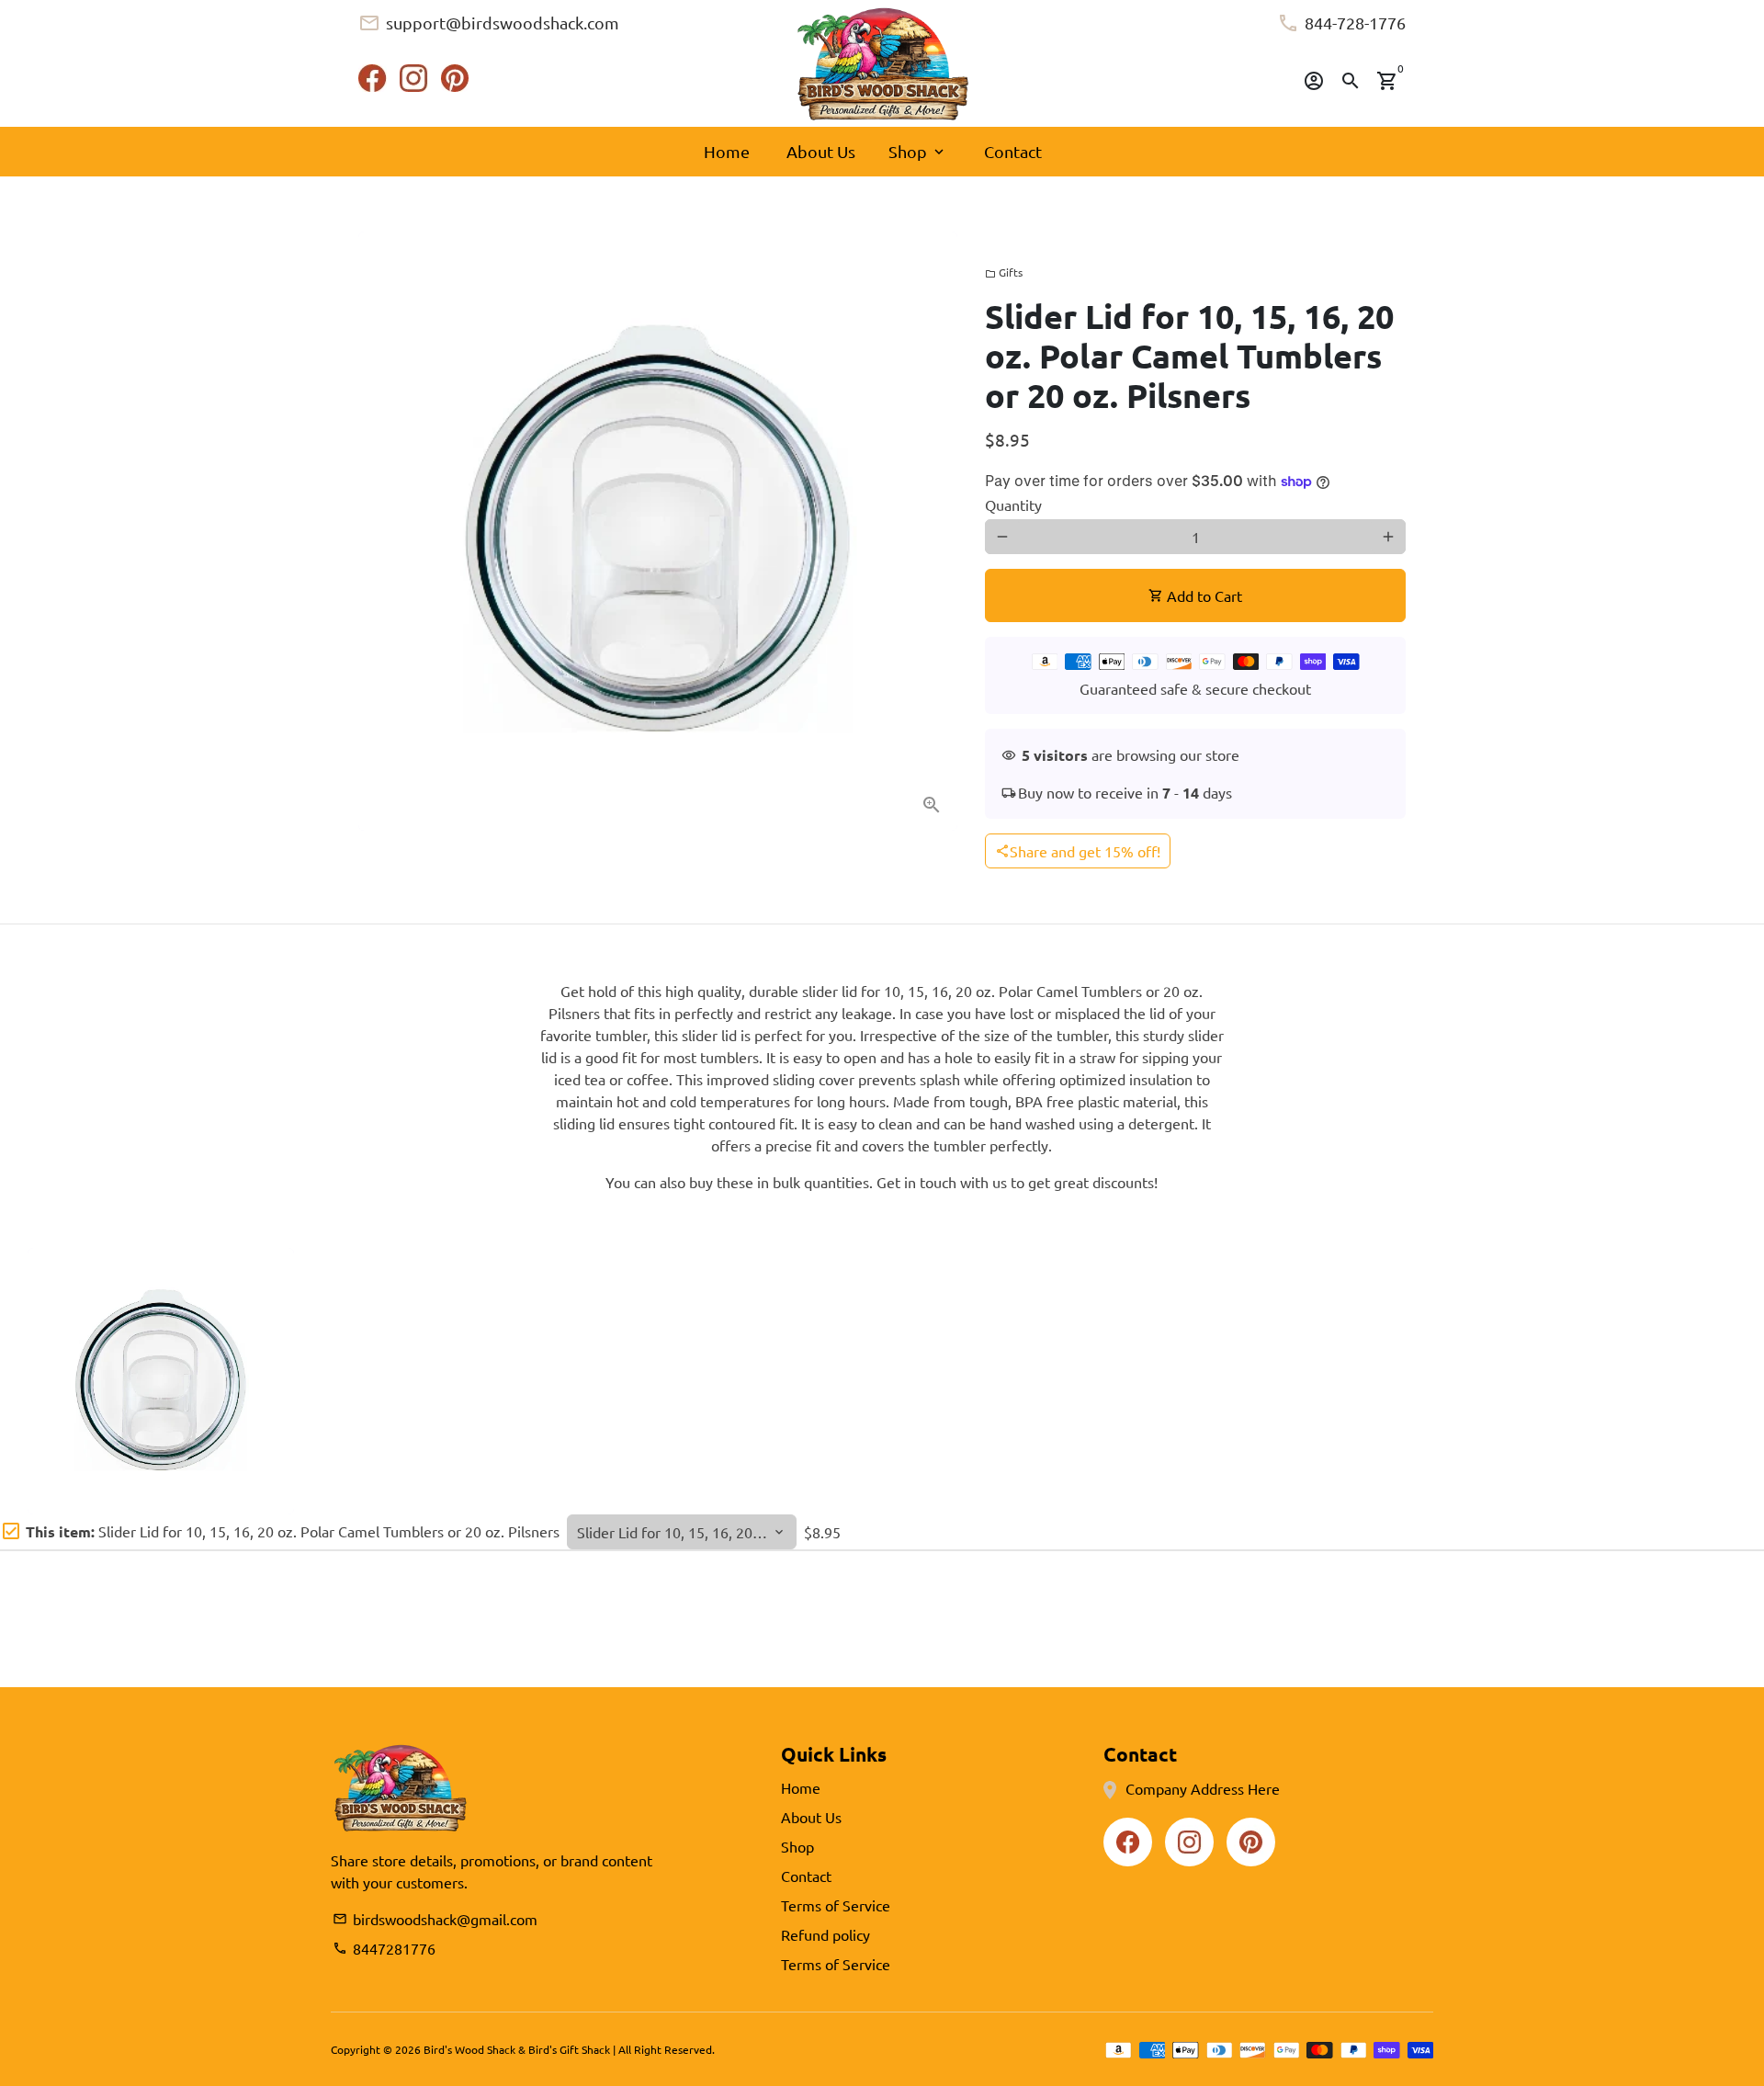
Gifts (1004, 272)
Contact (1013, 151)
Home (727, 151)
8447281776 (384, 1948)
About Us (821, 151)
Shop (918, 151)
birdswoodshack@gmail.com (435, 1919)
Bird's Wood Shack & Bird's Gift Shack (517, 2049)
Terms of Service (836, 1905)
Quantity (1013, 504)
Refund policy (825, 1934)
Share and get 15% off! (1078, 851)
